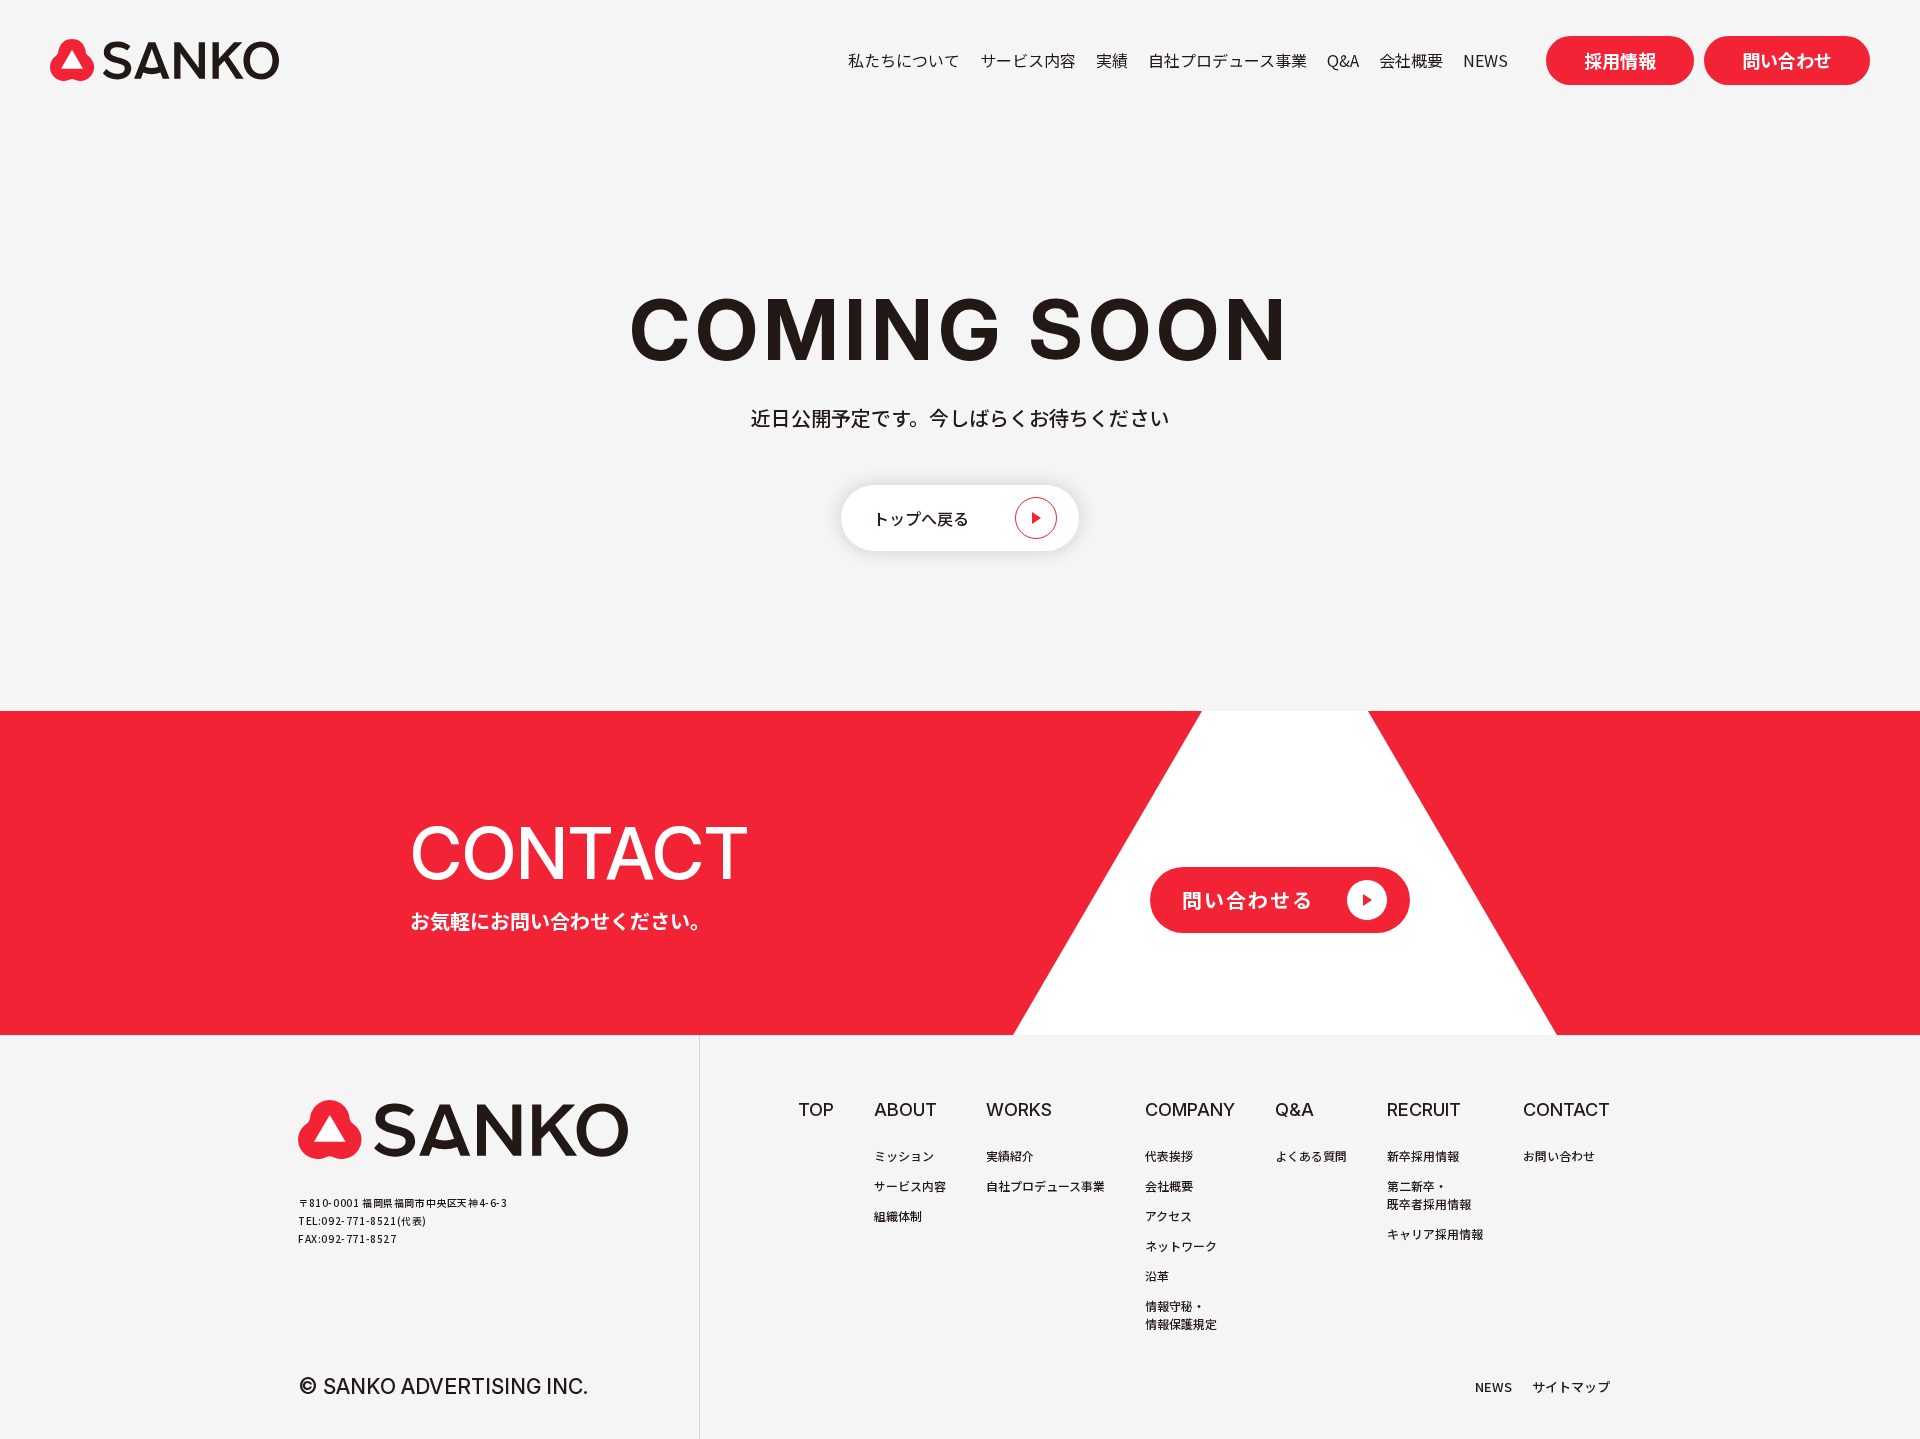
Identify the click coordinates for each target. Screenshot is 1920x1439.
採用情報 (1620, 60)
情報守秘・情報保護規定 (1181, 1314)
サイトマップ (1571, 1386)
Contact (1566, 1109)
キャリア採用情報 (1435, 1233)
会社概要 (1411, 60)
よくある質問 (1311, 1155)
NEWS (1485, 60)
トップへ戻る (921, 518)
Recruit (1424, 1109)
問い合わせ (1787, 60)
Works (1019, 1109)
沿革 (1157, 1275)
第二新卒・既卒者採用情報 (1429, 1194)
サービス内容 (1028, 60)
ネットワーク (1181, 1245)
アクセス (1168, 1215)
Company (1190, 1109)
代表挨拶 (1169, 1155)
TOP (816, 1109)
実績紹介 (1010, 1155)
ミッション (904, 1155)
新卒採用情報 (1423, 1155)
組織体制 (898, 1215)
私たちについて (904, 60)
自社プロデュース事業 (1227, 60)
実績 (1112, 60)
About (905, 1109)
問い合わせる (1248, 899)
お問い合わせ (1559, 1155)
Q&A (1343, 60)
